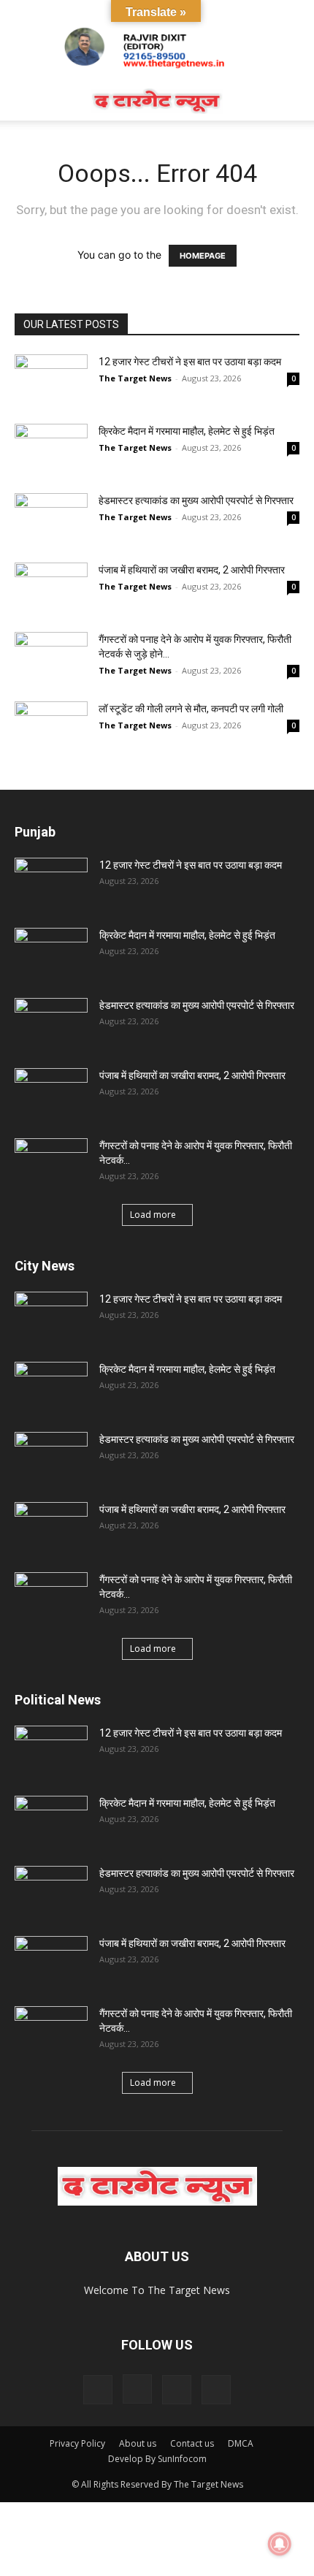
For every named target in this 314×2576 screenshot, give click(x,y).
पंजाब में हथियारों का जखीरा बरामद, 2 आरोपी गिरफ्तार (192, 570)
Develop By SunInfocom (157, 2459)
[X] (177, 2390)
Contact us (192, 2443)
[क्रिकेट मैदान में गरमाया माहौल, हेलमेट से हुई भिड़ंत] (51, 449)
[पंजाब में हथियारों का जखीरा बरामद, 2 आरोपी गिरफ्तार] (51, 588)
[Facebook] (98, 2390)
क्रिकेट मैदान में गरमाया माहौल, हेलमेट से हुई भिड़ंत (187, 431)
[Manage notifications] (280, 2544)
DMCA (241, 2443)
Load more (153, 1215)
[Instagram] (137, 2389)
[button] (25, 101)
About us (138, 2443)
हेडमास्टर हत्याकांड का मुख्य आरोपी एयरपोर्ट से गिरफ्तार (196, 500)
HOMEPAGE (203, 256)
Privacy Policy (77, 2443)
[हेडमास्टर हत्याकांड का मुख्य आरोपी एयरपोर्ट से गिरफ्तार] (51, 518)
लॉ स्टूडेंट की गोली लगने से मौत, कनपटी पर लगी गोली (191, 709)
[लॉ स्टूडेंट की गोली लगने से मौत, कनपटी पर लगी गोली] (51, 727)
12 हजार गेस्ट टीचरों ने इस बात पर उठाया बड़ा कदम (190, 362)
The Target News (135, 378)
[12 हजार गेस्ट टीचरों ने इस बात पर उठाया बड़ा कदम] (51, 380)
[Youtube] (216, 2390)
